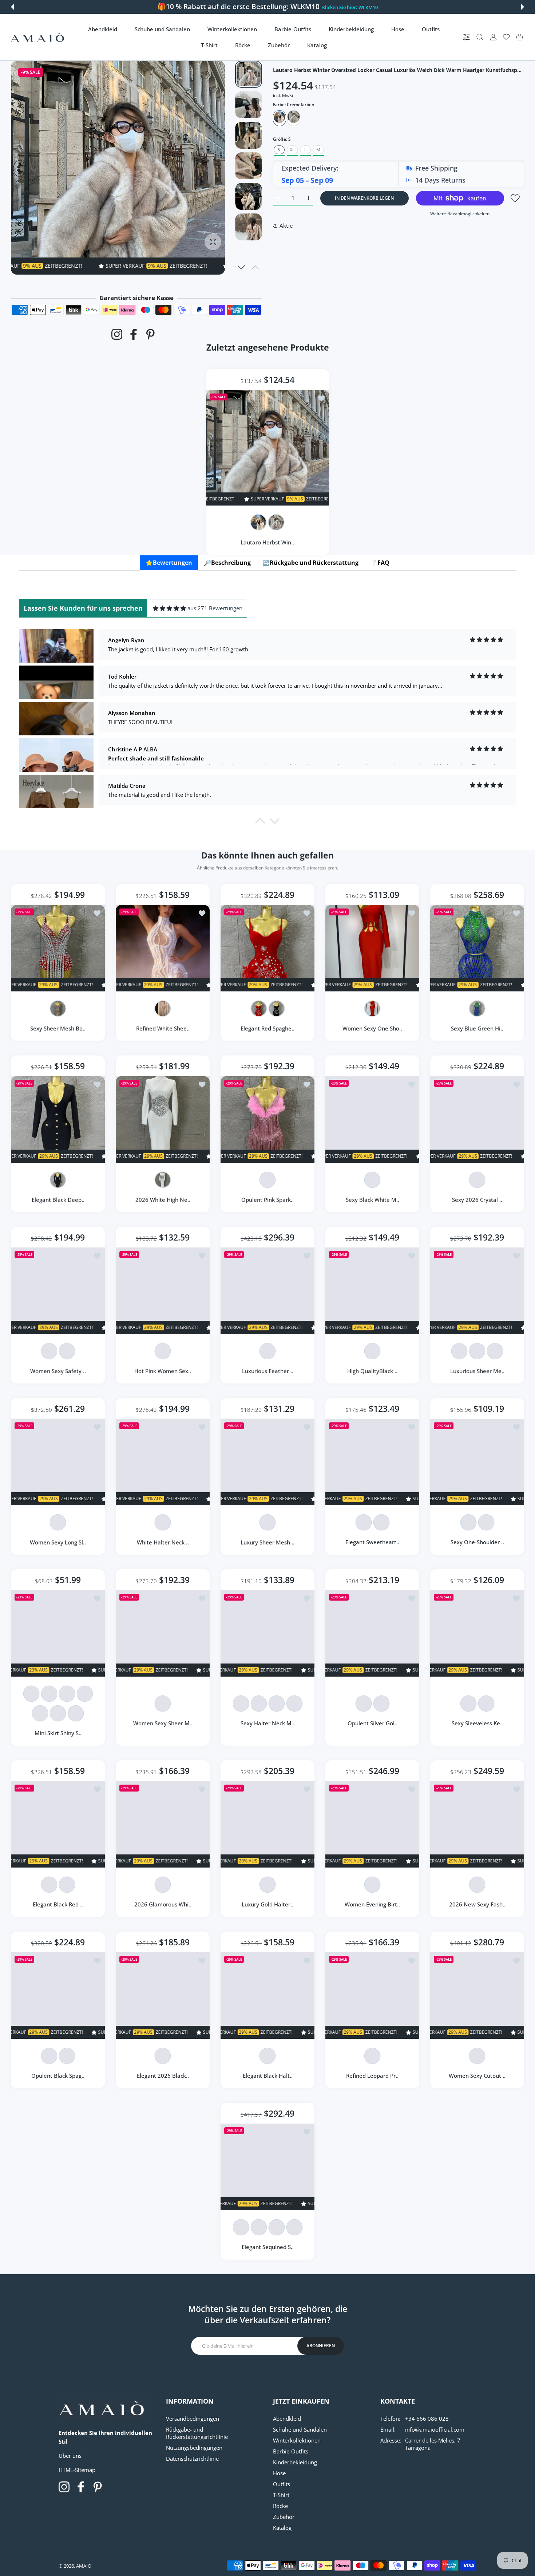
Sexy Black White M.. (372, 1199)
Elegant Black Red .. (58, 1904)
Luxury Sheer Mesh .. (267, 1542)
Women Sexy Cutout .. (477, 2076)
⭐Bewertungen (169, 563)
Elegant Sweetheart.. (372, 1542)
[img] (169, 608)
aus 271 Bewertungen (215, 608)
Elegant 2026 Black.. (163, 2076)
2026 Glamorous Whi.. (163, 1904)
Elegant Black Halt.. (268, 2076)
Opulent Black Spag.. (58, 2076)
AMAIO (84, 2566)
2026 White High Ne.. (163, 1199)
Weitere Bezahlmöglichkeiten (460, 214)
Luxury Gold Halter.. (267, 1904)
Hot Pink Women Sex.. (163, 1371)
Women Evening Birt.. (372, 1904)
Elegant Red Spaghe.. (267, 1028)
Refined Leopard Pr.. (372, 2076)
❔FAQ (380, 563)
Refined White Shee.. (163, 1028)
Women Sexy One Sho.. (372, 1028)
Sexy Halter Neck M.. (267, 1723)
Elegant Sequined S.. (268, 2247)
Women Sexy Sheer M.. (163, 1723)
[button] (12, 7)
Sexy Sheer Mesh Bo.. (58, 1028)
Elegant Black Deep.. (58, 1199)
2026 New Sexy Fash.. (477, 1904)
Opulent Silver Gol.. (372, 1723)
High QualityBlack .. (372, 1371)
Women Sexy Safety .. (58, 1371)
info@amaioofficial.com (435, 2429)
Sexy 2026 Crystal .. (477, 1199)
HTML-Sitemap (77, 2470)
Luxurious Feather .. (268, 1371)
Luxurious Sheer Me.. (477, 1371)
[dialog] (480, 37)
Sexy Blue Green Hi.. (477, 1028)
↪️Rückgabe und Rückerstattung (310, 563)
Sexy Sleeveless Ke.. (477, 1723)
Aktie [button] (286, 225)
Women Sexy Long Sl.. (58, 1542)
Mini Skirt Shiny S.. (58, 1733)
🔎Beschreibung (227, 563)
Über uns (70, 2456)
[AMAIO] (37, 37)
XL (292, 150)
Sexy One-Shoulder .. (477, 1542)
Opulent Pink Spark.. (267, 1199)
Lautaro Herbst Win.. (268, 542)
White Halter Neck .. (163, 1542)
